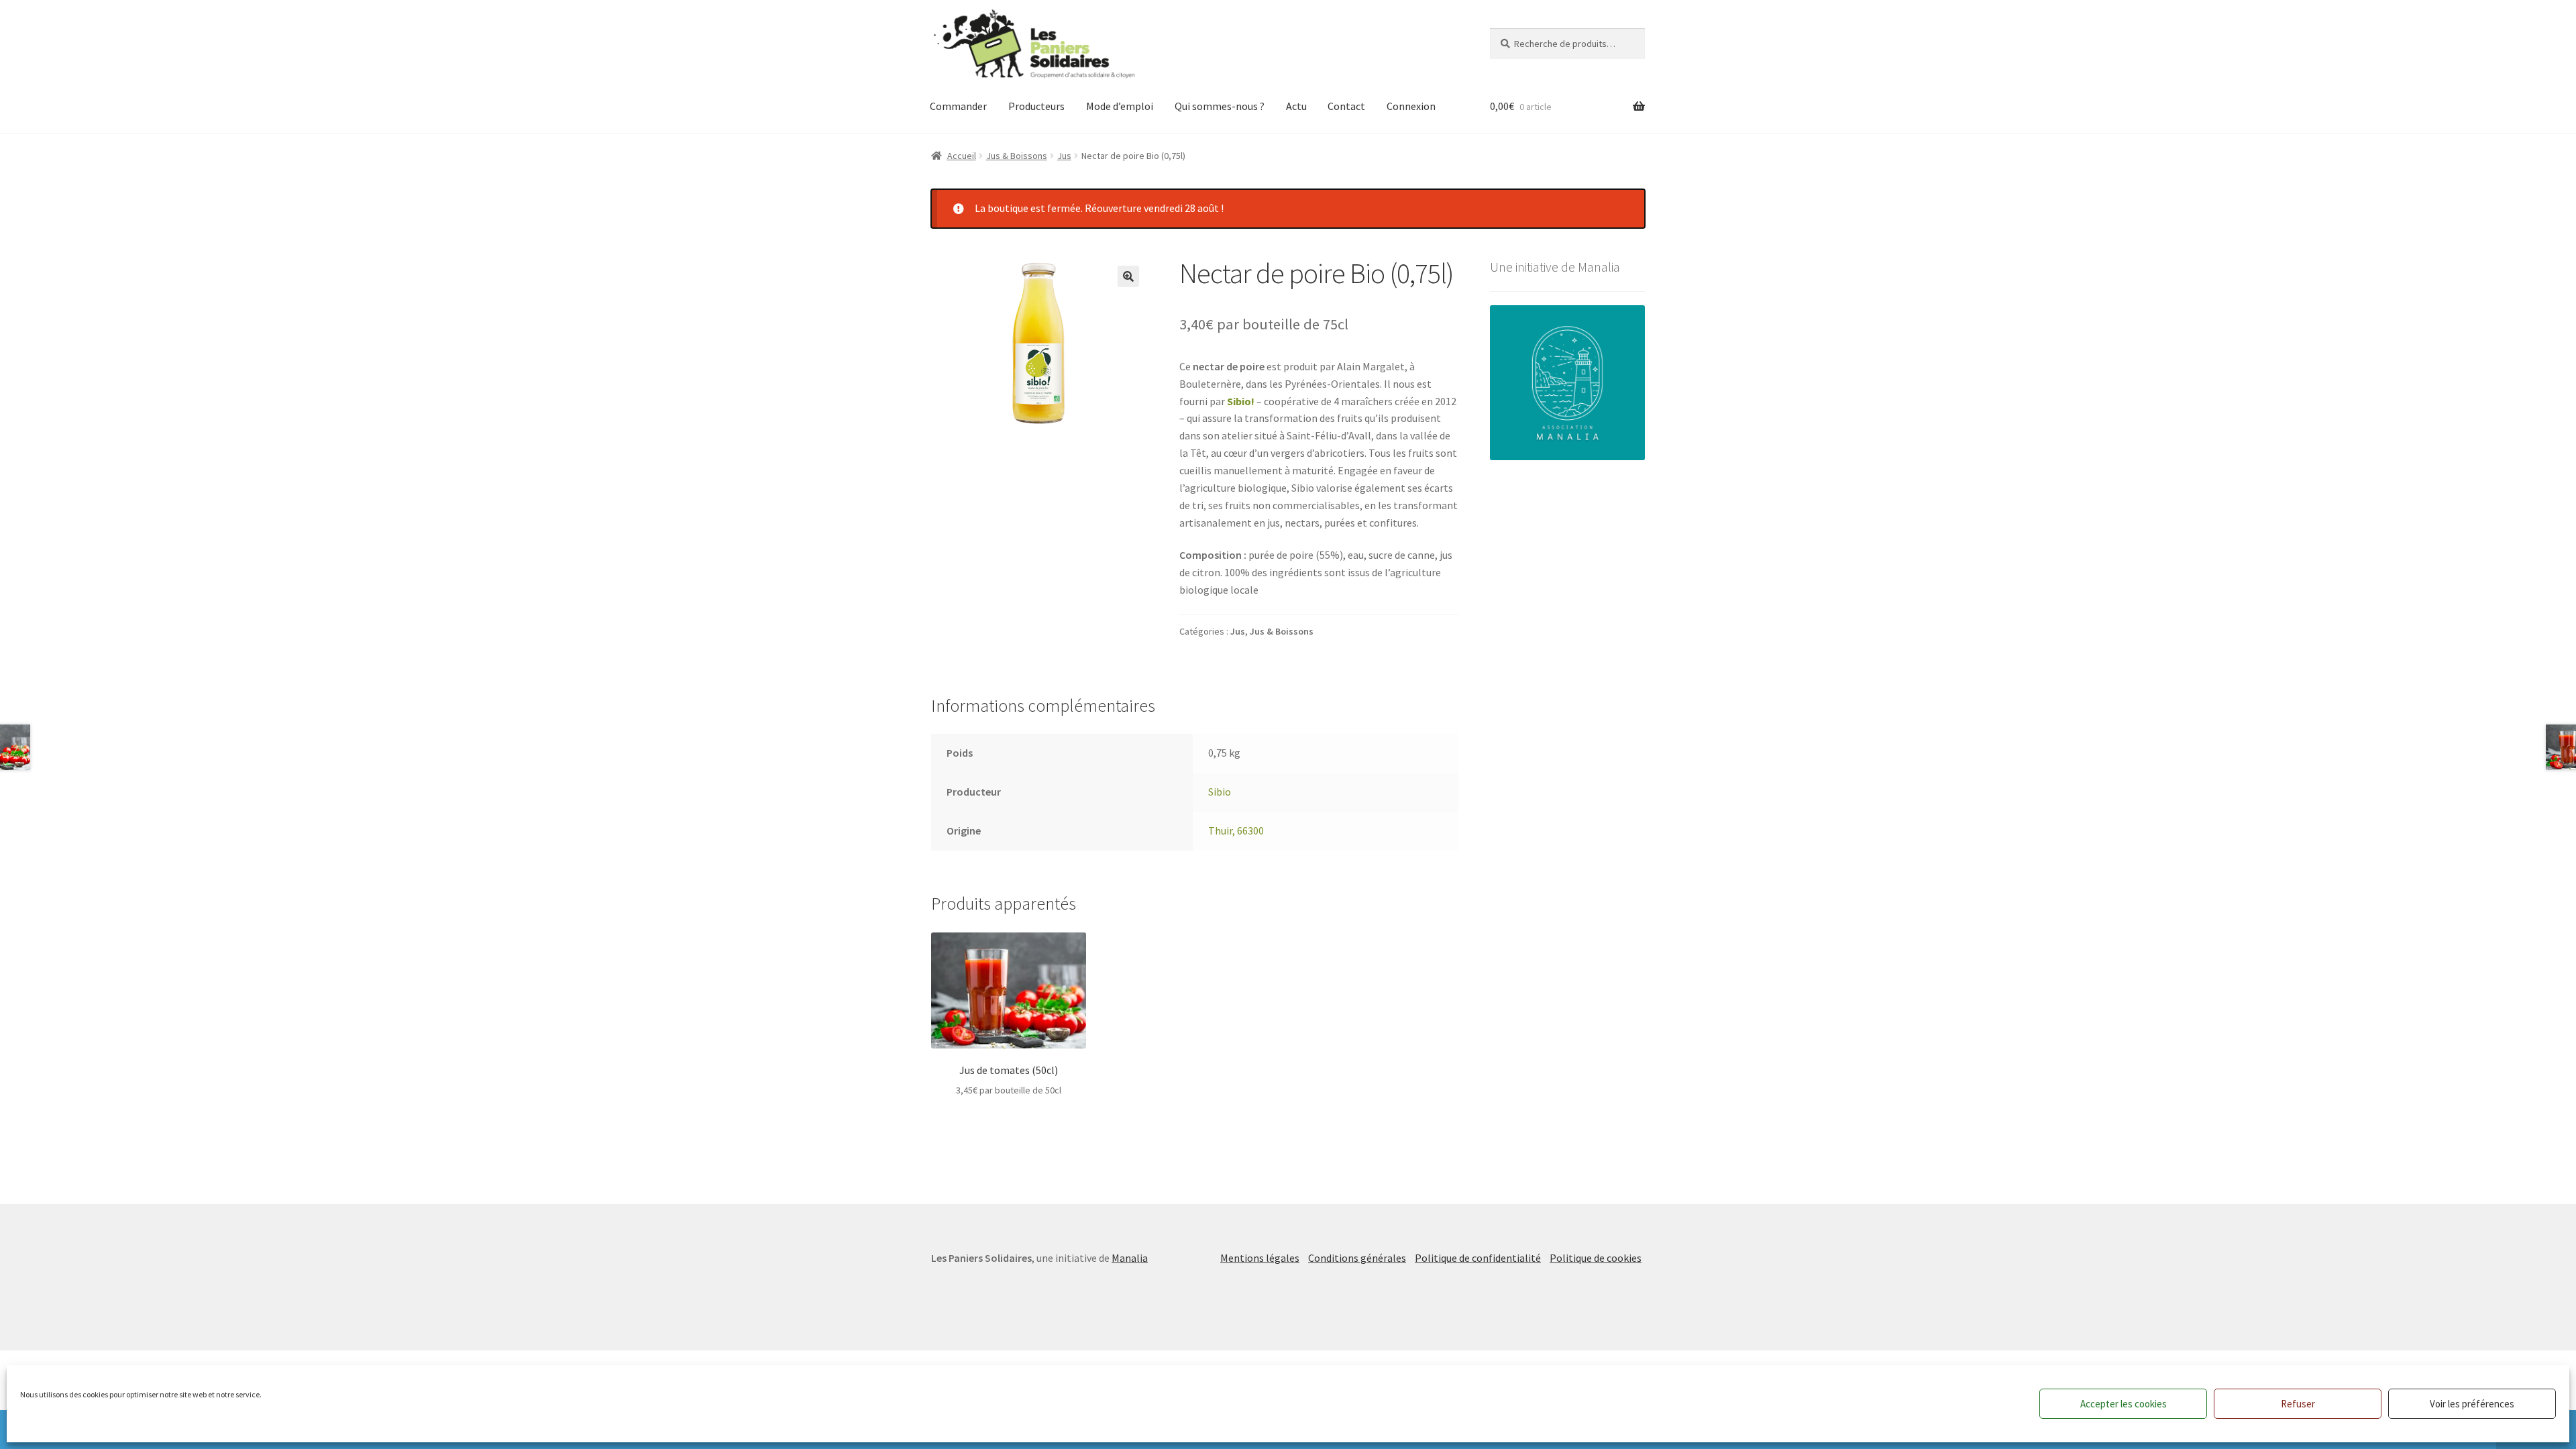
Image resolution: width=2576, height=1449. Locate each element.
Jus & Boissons (1017, 156)
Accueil (962, 156)
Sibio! (1241, 401)
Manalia (1130, 1258)
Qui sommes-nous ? (1220, 106)
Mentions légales (1260, 1258)
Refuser (2298, 1404)
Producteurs (1036, 106)
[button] (1128, 276)
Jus (1064, 156)
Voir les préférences (2472, 1404)
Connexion (1411, 106)
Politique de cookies (1596, 1258)
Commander (958, 106)
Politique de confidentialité (1478, 1258)
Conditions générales (1357, 1258)
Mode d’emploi (1120, 106)
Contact (1346, 106)
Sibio (1220, 792)
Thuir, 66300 (1236, 830)
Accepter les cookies (2124, 1404)
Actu (1296, 106)
